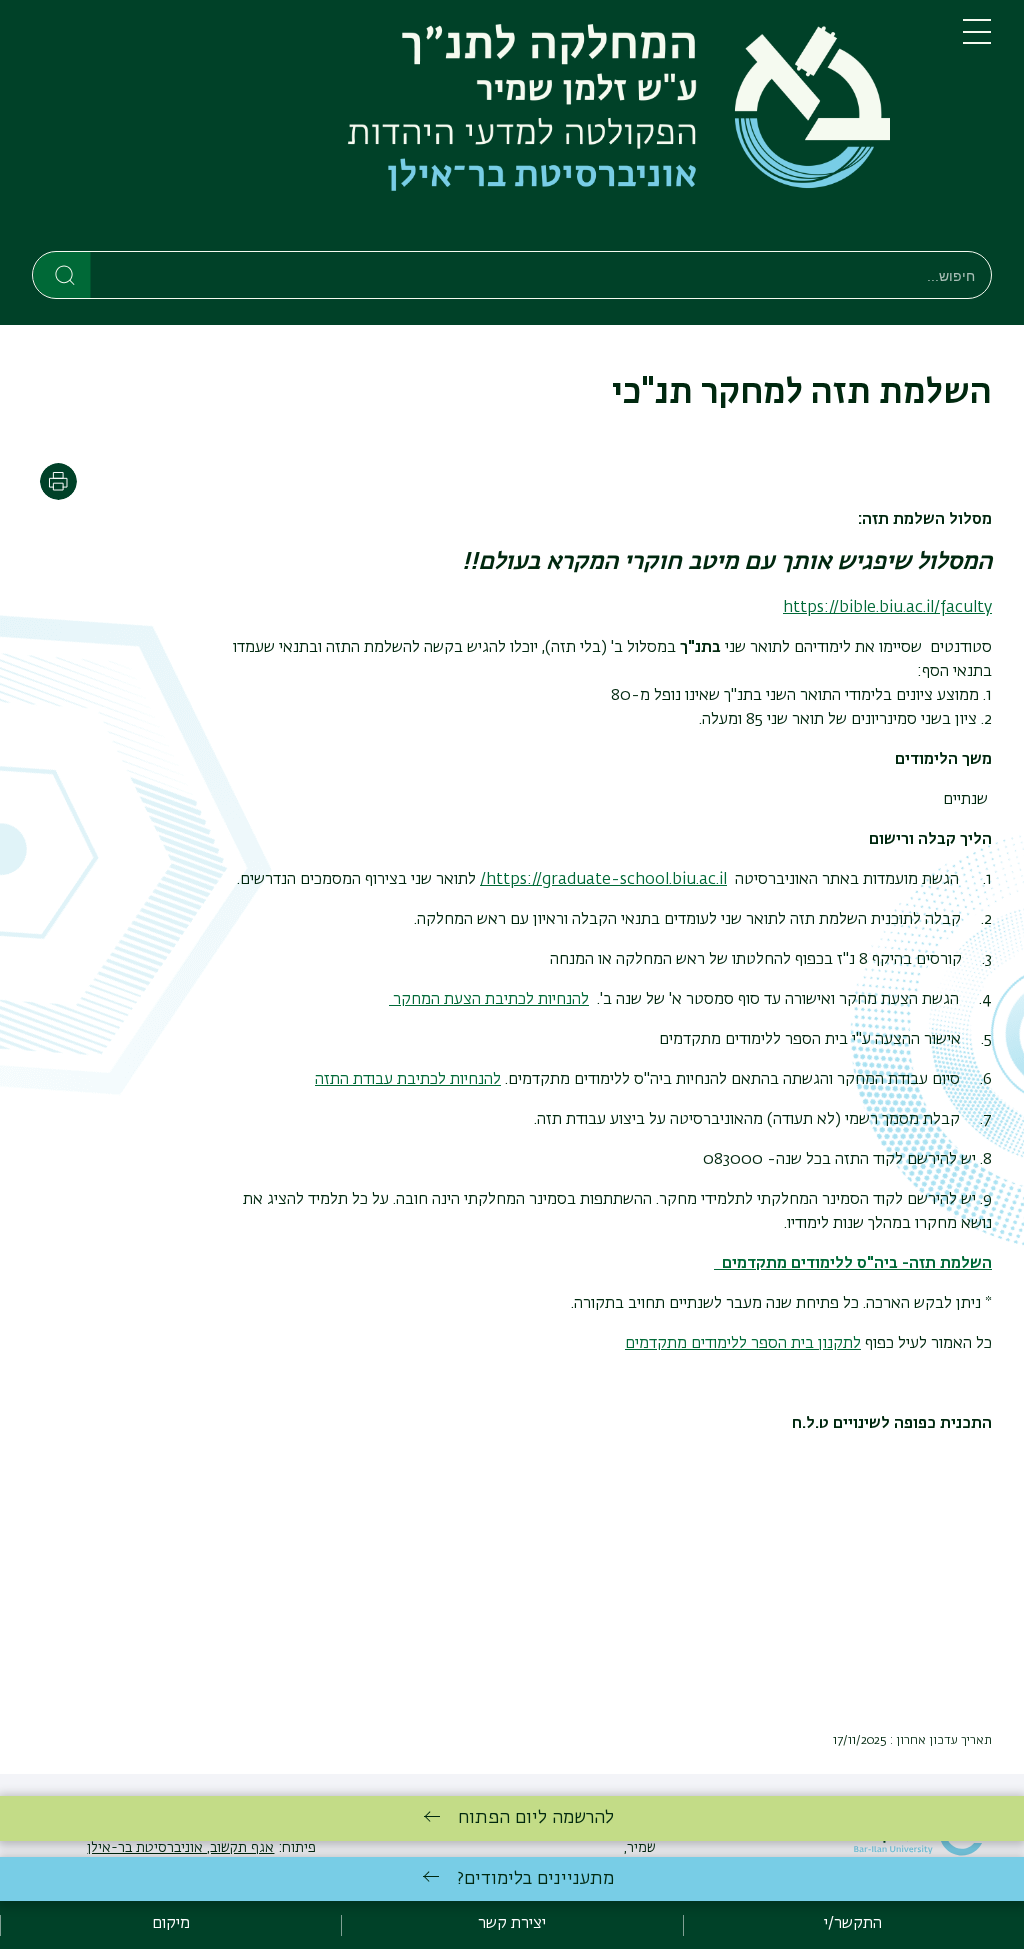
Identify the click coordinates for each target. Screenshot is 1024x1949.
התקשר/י (853, 1924)
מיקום (171, 1924)
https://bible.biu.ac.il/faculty (887, 608)
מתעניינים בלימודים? (535, 1879)
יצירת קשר (512, 1924)
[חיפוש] (62, 274)
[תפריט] (977, 40)
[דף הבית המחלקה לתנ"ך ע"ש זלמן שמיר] (481, 129)
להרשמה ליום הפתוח (536, 1818)
